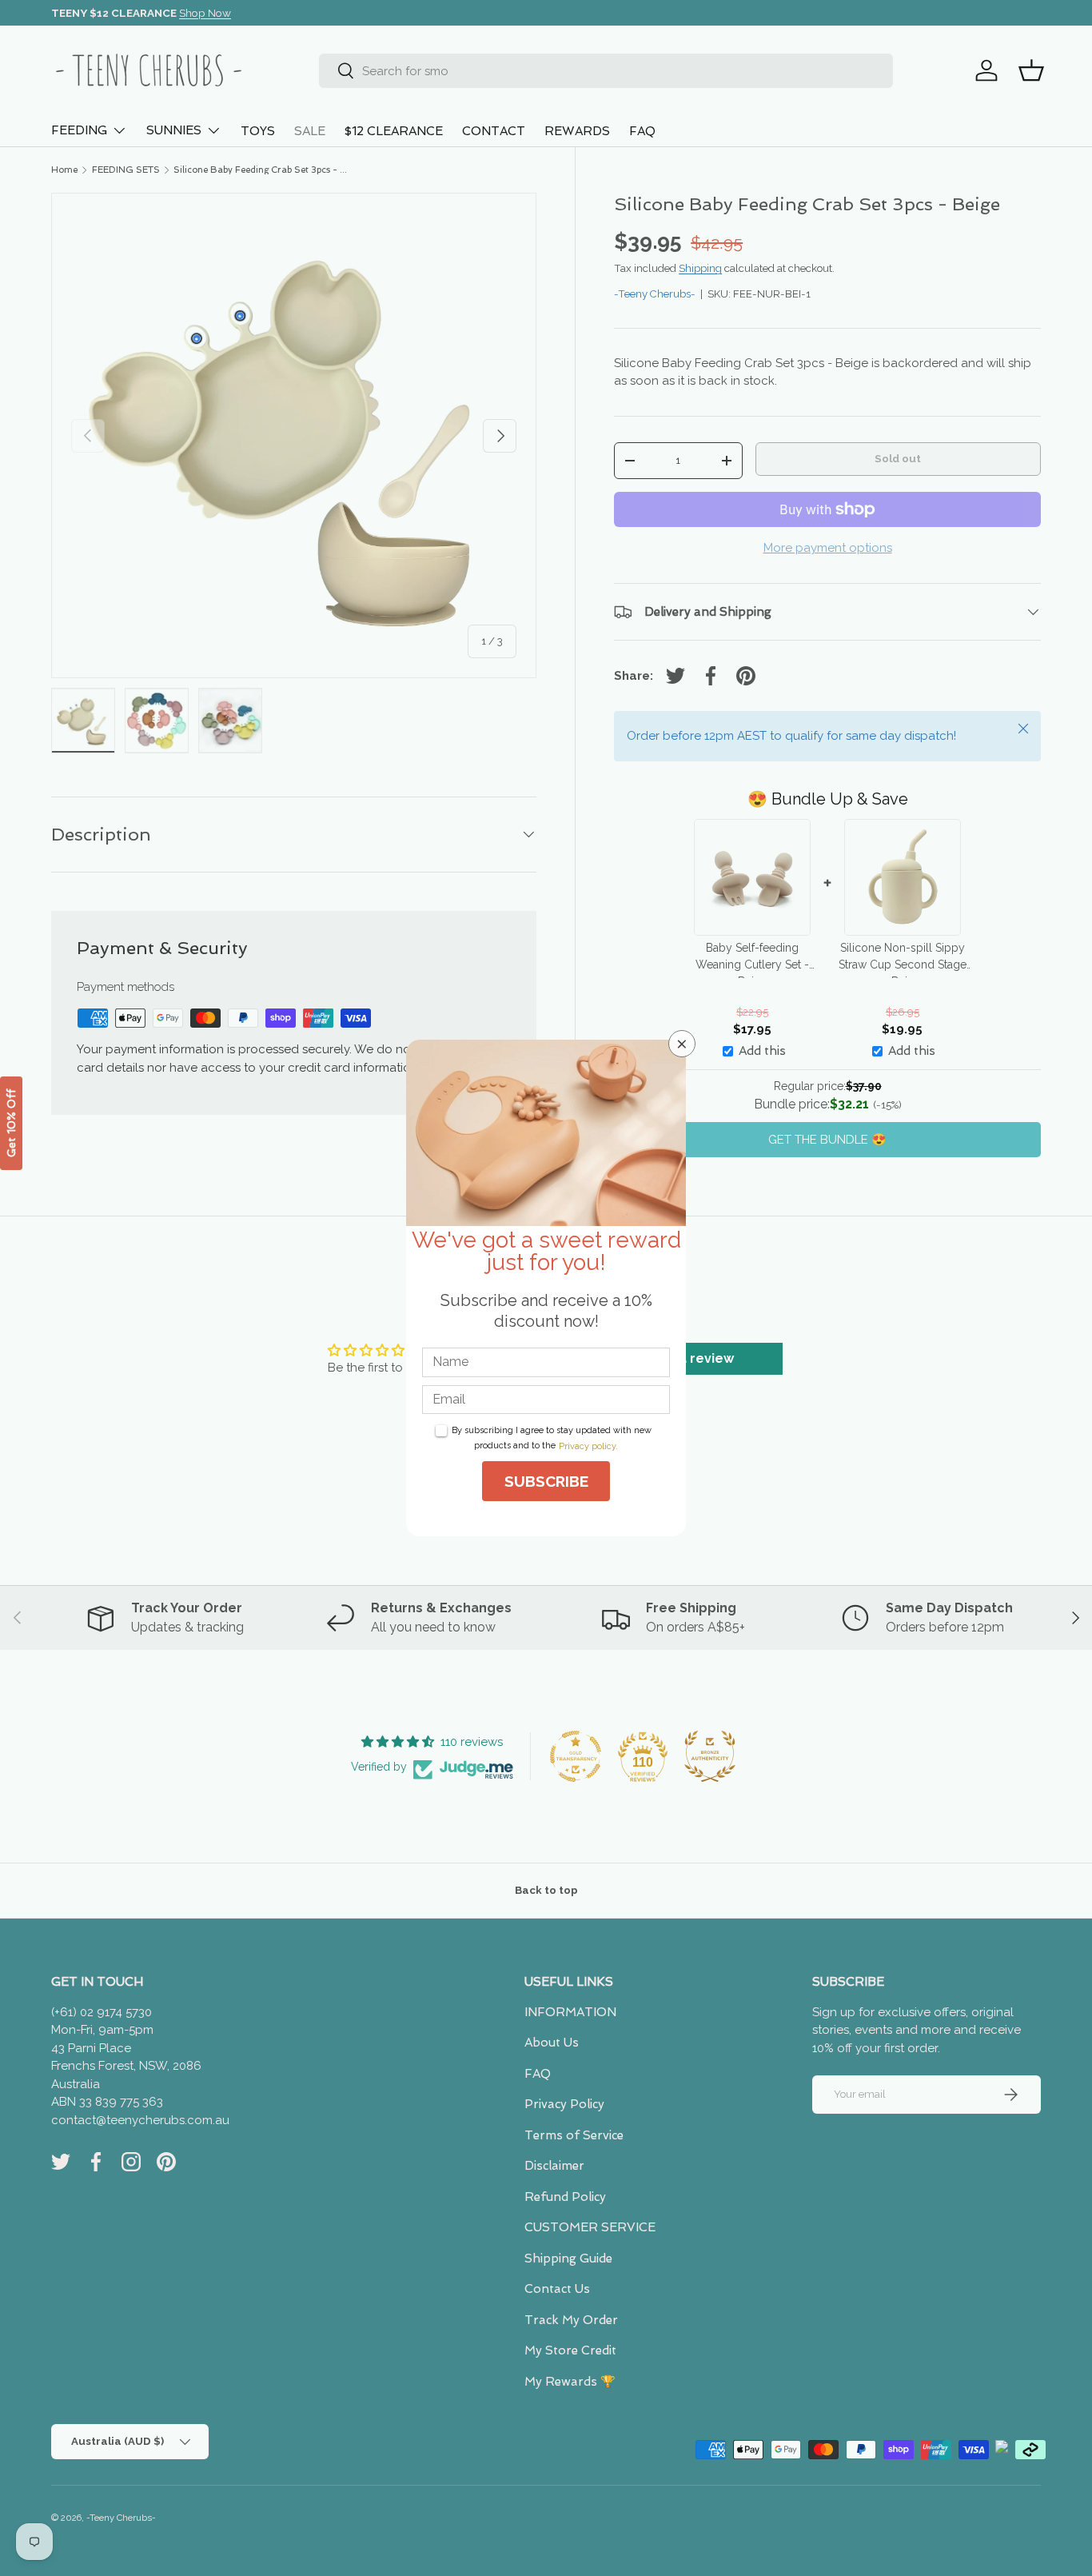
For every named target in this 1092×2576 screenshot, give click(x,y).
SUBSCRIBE (546, 1481)
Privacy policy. (588, 1446)
